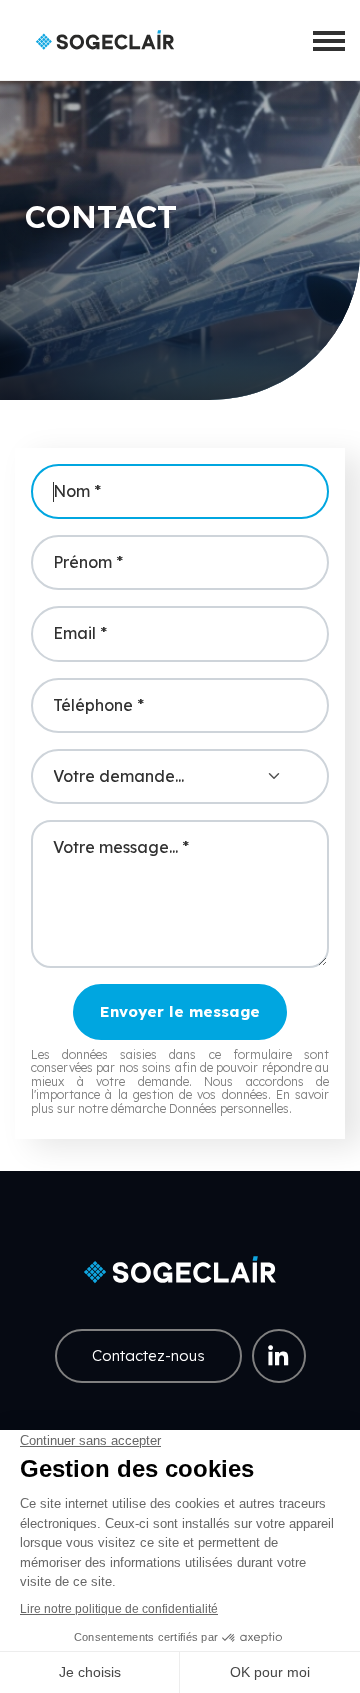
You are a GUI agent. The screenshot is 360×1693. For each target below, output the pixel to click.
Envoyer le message (180, 1011)
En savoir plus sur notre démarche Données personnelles (180, 1101)
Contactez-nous (148, 1355)
